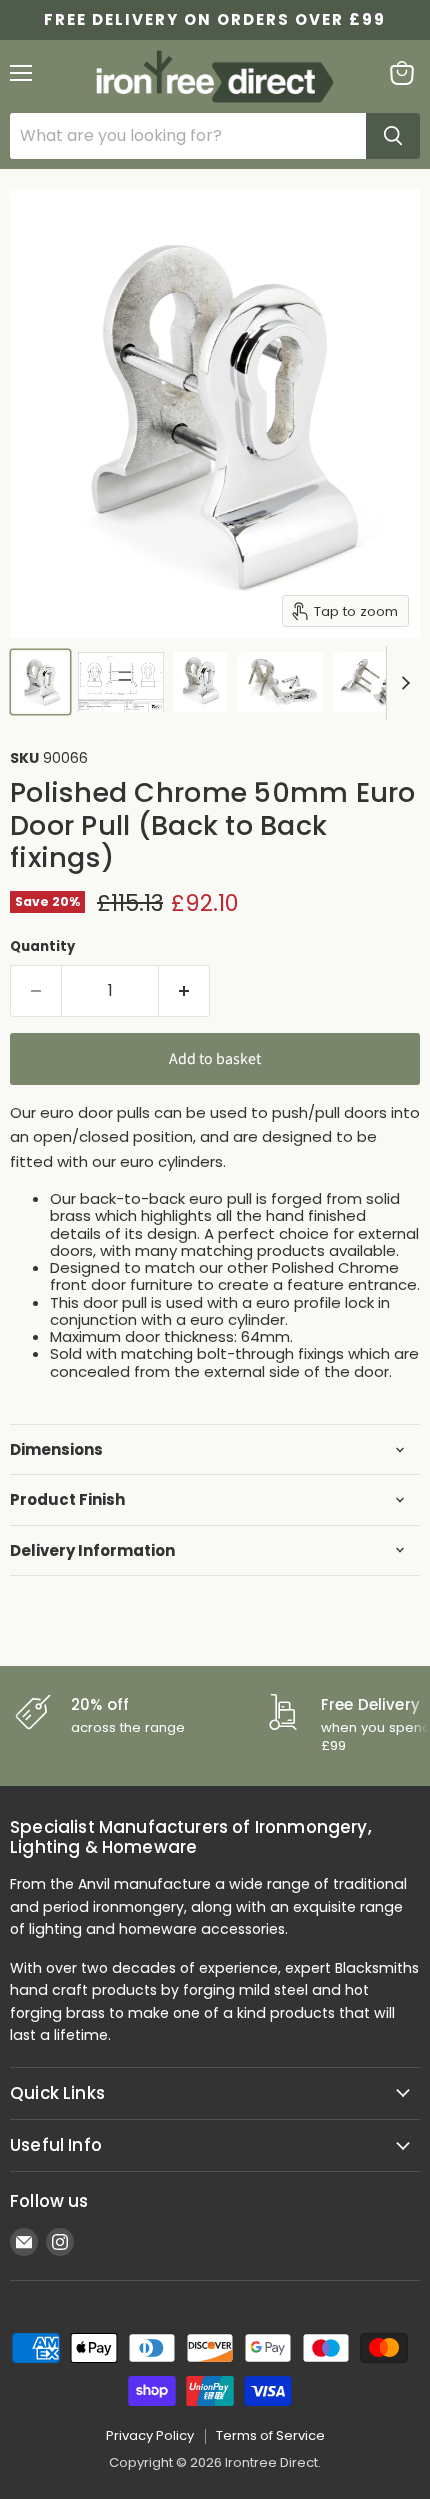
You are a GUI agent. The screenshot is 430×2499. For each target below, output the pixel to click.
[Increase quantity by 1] (184, 991)
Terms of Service (270, 2435)
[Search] (393, 136)
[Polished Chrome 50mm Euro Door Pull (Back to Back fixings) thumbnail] (40, 682)
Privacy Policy (150, 2435)
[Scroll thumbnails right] (402, 683)
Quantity (42, 946)
